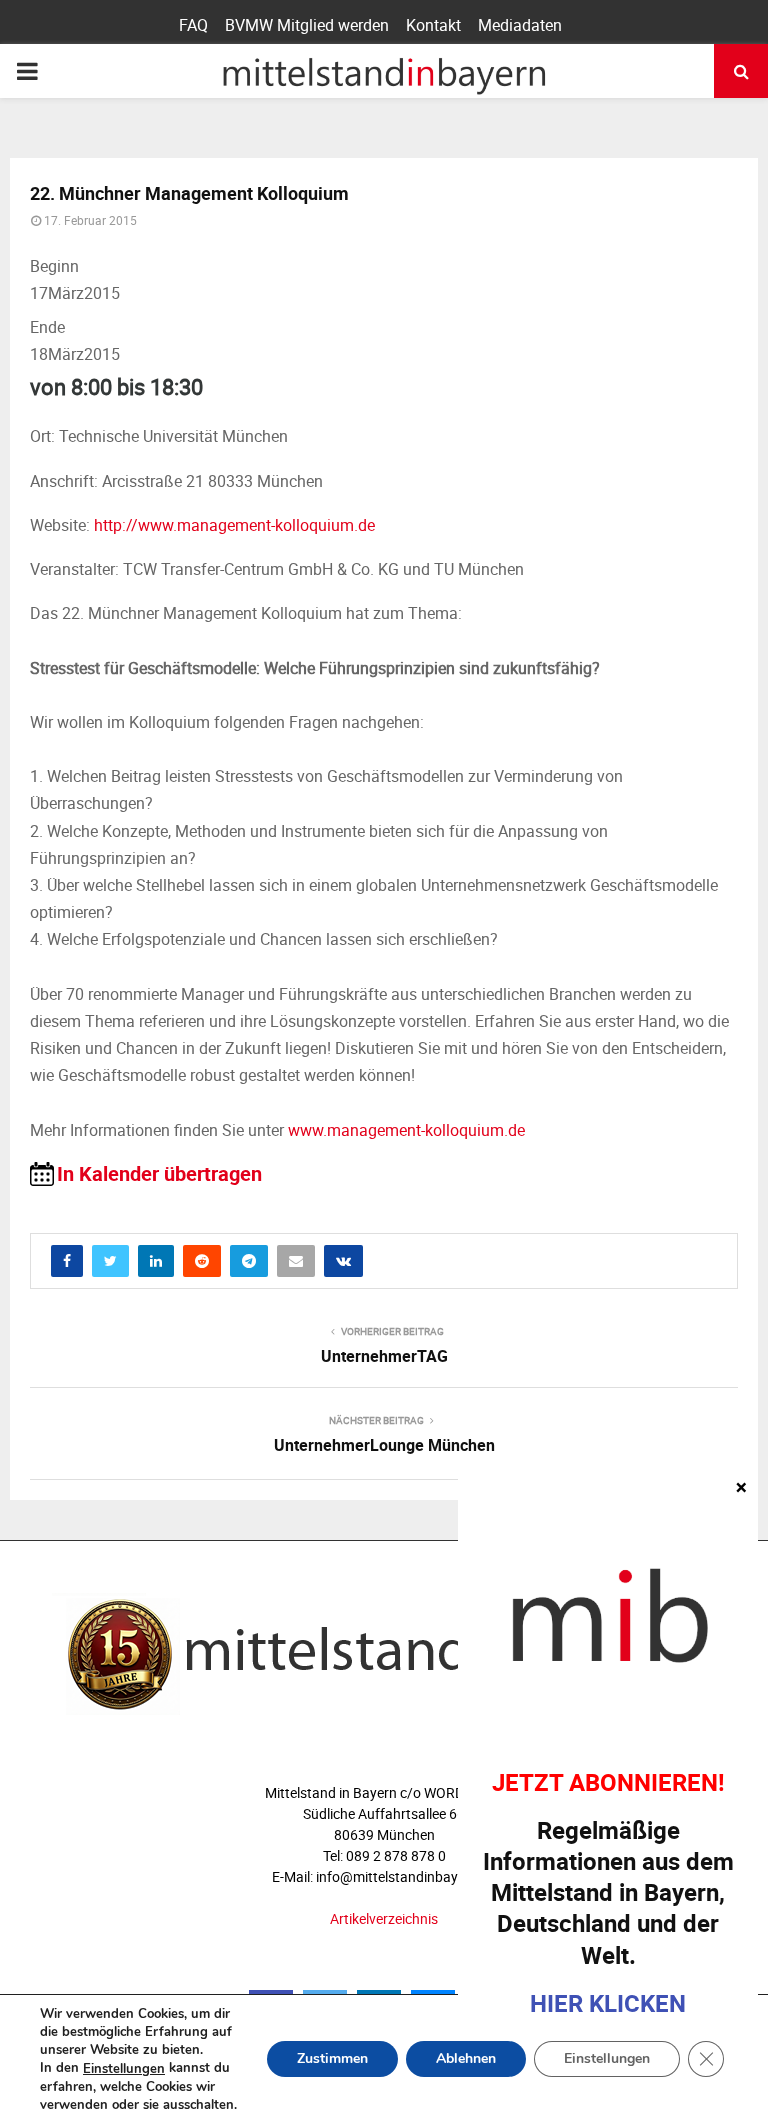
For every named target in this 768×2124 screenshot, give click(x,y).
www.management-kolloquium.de (406, 1130)
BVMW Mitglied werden (307, 25)
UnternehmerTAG (384, 1356)
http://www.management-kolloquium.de (234, 525)
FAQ (193, 25)
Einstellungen (124, 2069)
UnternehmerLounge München (384, 1445)
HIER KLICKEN (608, 2003)
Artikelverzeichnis (384, 1918)
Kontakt (433, 25)
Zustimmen (332, 2059)
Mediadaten (520, 25)
